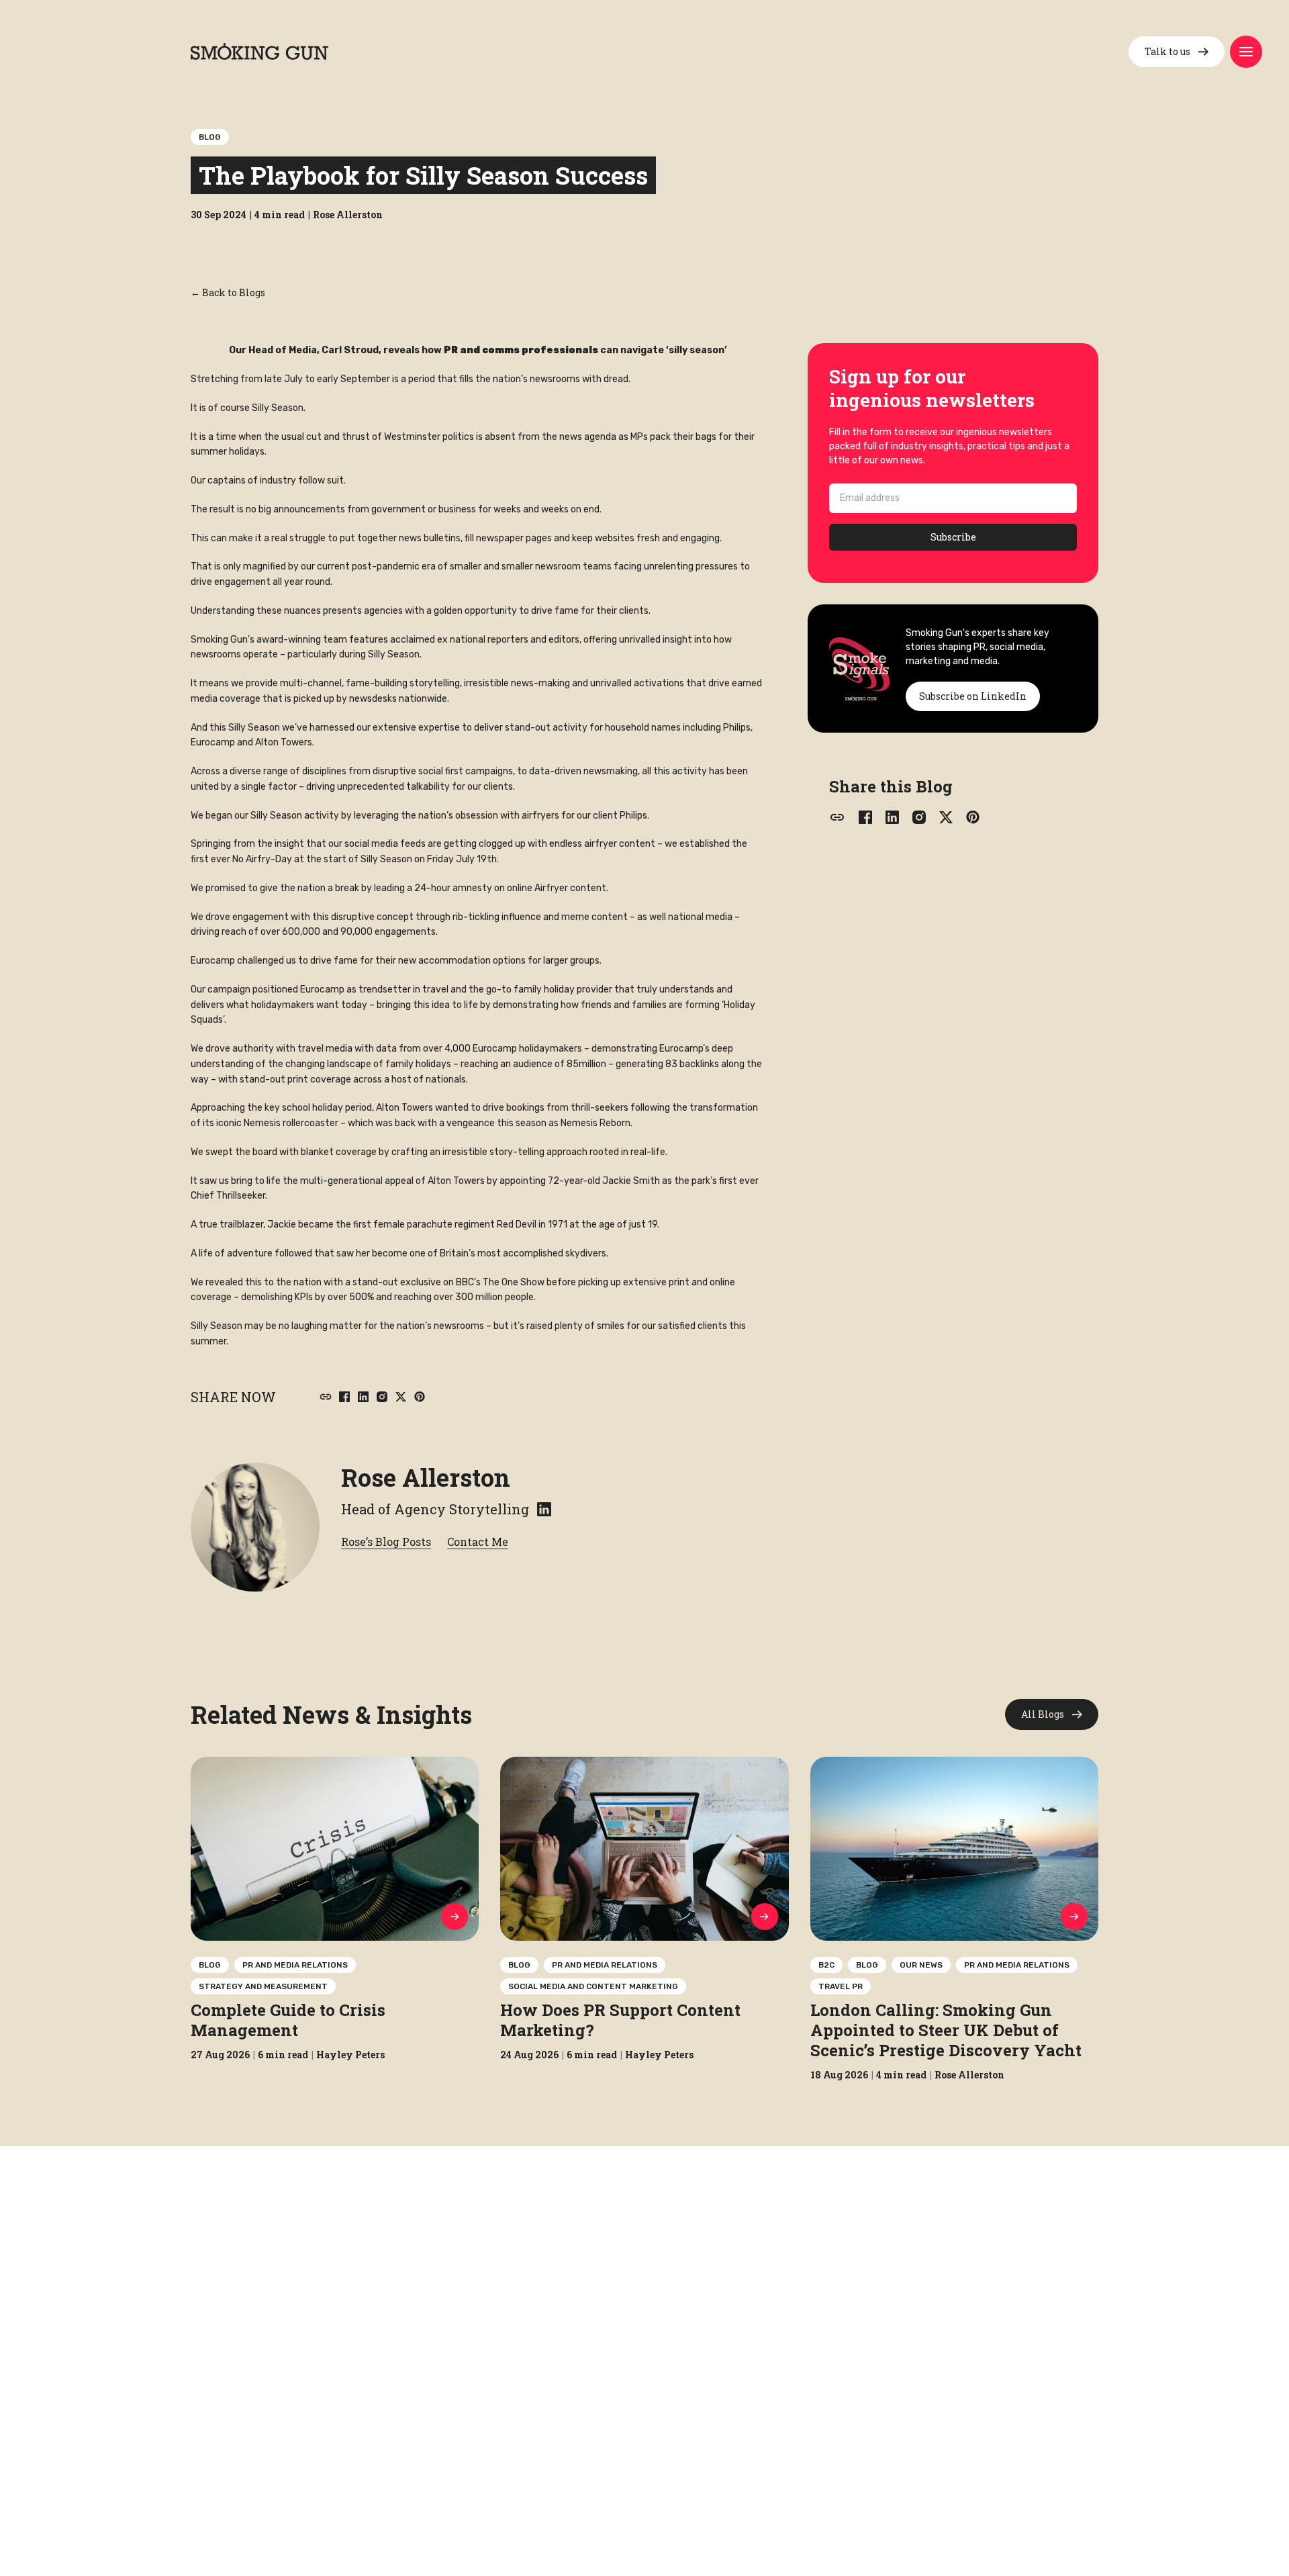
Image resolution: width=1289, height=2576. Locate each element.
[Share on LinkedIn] (363, 1397)
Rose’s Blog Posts (386, 1542)
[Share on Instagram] (382, 1397)
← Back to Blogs (228, 292)
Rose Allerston (426, 1477)
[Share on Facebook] (344, 1397)
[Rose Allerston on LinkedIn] (544, 1509)
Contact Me (478, 1542)
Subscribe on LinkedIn (973, 696)
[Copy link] (326, 1397)
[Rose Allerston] (255, 1527)
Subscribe (953, 537)
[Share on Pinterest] (420, 1397)
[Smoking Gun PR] (259, 51)
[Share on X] (401, 1397)
